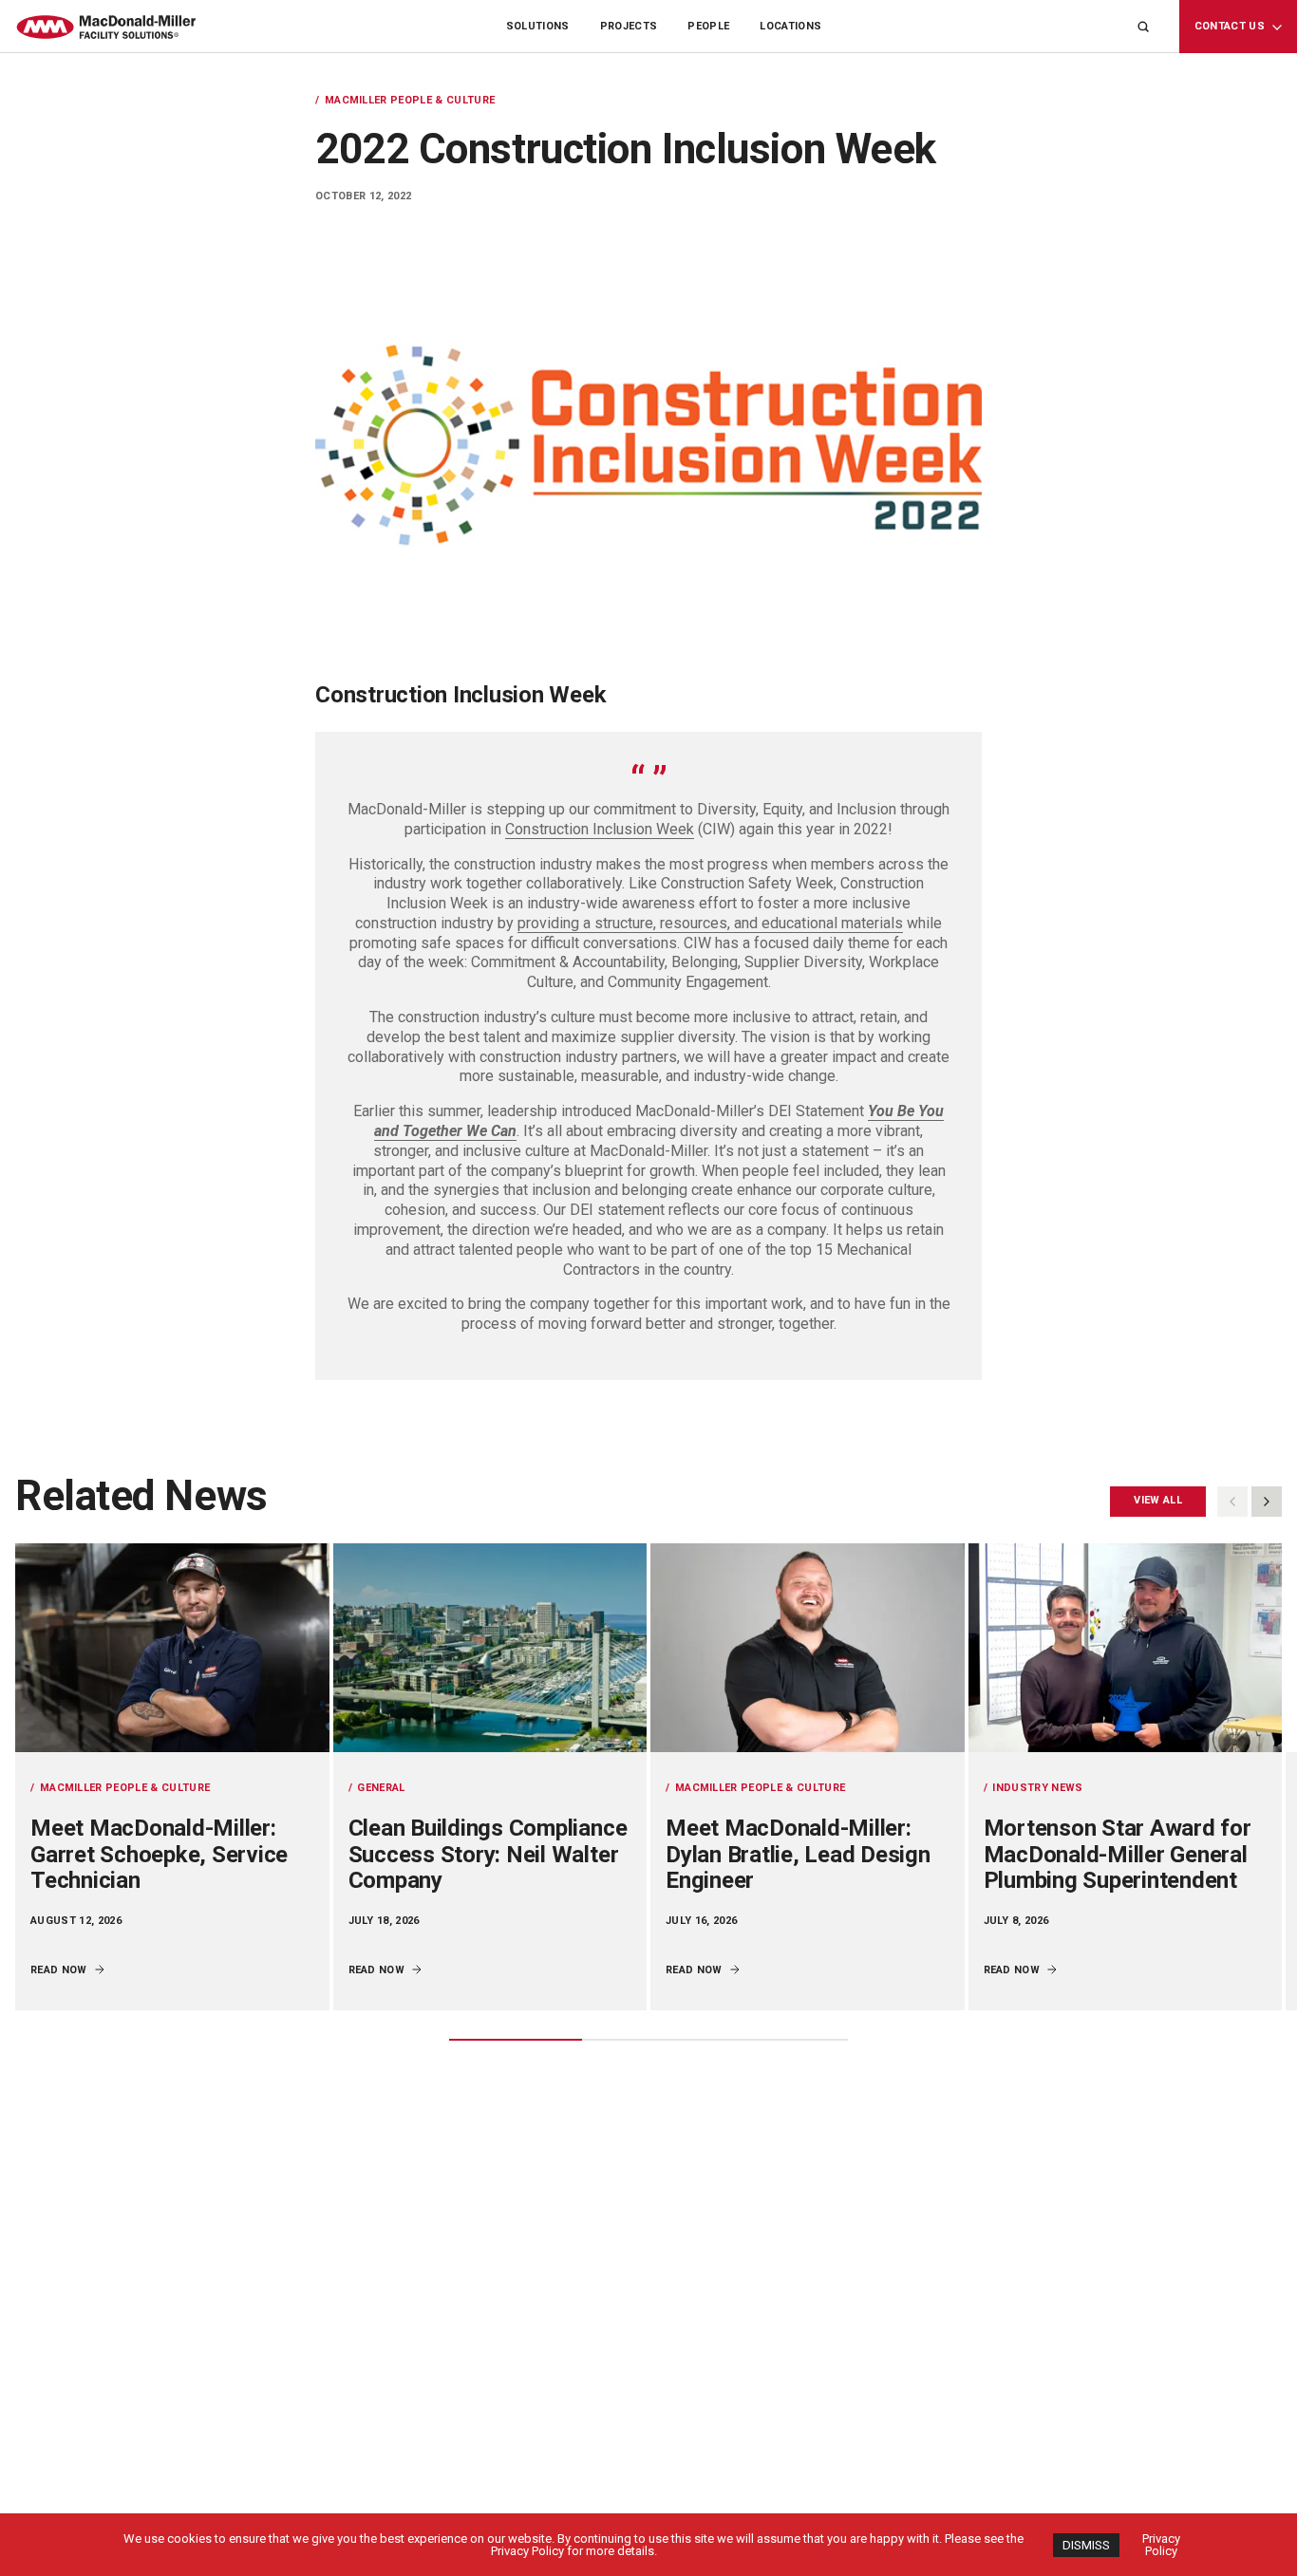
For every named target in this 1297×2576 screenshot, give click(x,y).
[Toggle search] (1143, 27)
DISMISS (1086, 2545)
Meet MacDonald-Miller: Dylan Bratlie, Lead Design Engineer (798, 1854)
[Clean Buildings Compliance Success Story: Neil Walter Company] (490, 1648)
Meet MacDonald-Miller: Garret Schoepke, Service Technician (159, 1854)
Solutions (538, 26)
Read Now (59, 1970)
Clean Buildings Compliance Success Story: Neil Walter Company (488, 1854)
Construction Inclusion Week (600, 829)
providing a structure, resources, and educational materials (710, 923)
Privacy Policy (1161, 2545)
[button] (1267, 1502)
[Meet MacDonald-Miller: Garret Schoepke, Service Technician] (172, 1648)
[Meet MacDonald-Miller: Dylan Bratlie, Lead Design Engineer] (808, 1648)
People (708, 26)
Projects (629, 26)
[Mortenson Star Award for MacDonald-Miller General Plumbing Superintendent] (1126, 1648)
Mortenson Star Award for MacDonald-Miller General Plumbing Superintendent (1118, 1854)
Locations (790, 26)
